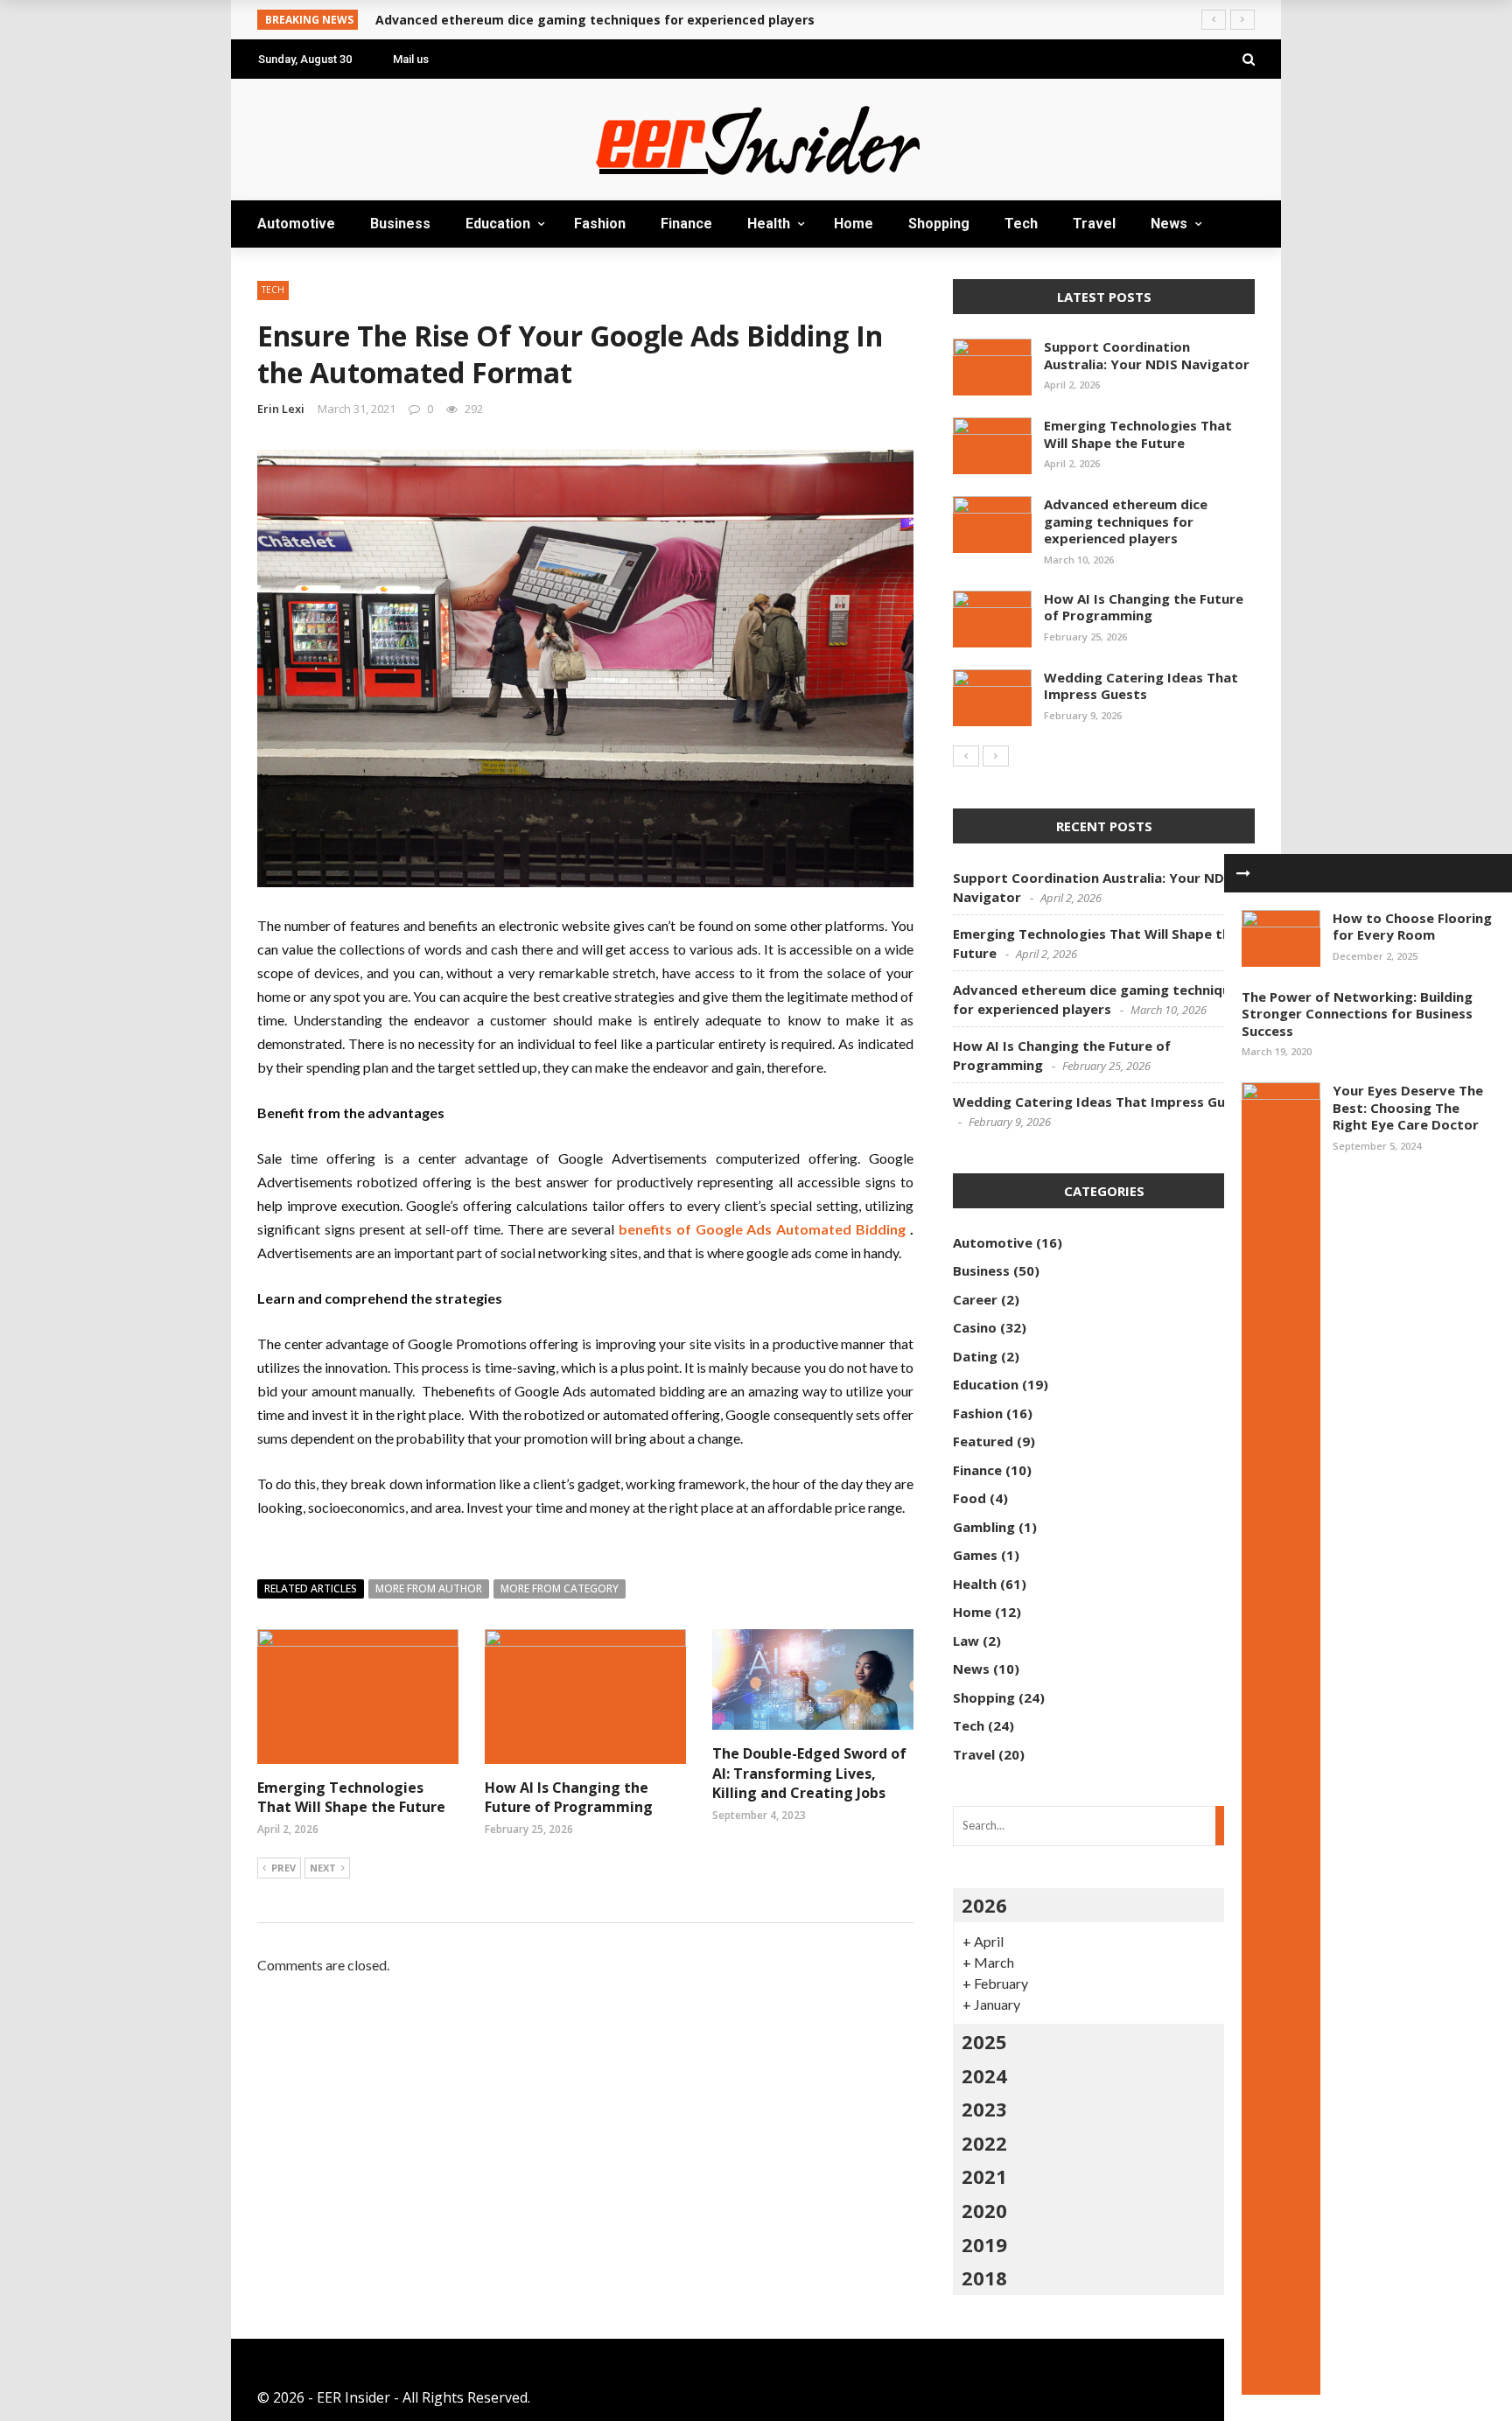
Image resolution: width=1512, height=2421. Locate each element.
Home (280, 308)
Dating (975, 1356)
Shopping (294, 343)
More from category (560, 1588)
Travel (283, 413)
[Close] (1243, 873)
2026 (984, 1905)
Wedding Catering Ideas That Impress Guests (1141, 686)
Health (285, 273)
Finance (686, 224)
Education (299, 168)
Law (966, 1641)
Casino (975, 1327)
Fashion (600, 224)
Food (969, 1498)
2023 (984, 2109)
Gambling (984, 1527)
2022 (984, 2143)
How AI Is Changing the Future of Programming (569, 1797)
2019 (984, 2244)
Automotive (305, 98)
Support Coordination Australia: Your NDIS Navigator (1147, 355)
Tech (276, 378)
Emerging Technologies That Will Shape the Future (1138, 434)
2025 (984, 2041)
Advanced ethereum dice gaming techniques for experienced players (1126, 521)
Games (975, 1555)
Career (975, 1299)
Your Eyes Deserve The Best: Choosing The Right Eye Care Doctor (1408, 1107)
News (277, 448)
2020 (984, 2210)
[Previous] (966, 756)
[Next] (996, 756)
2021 (984, 2176)
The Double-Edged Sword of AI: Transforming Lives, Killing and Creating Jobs (809, 1773)
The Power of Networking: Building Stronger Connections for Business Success (1357, 1014)
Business (290, 133)
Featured (983, 1441)
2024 (984, 2075)
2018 (984, 2278)
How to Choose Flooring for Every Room (1412, 927)
